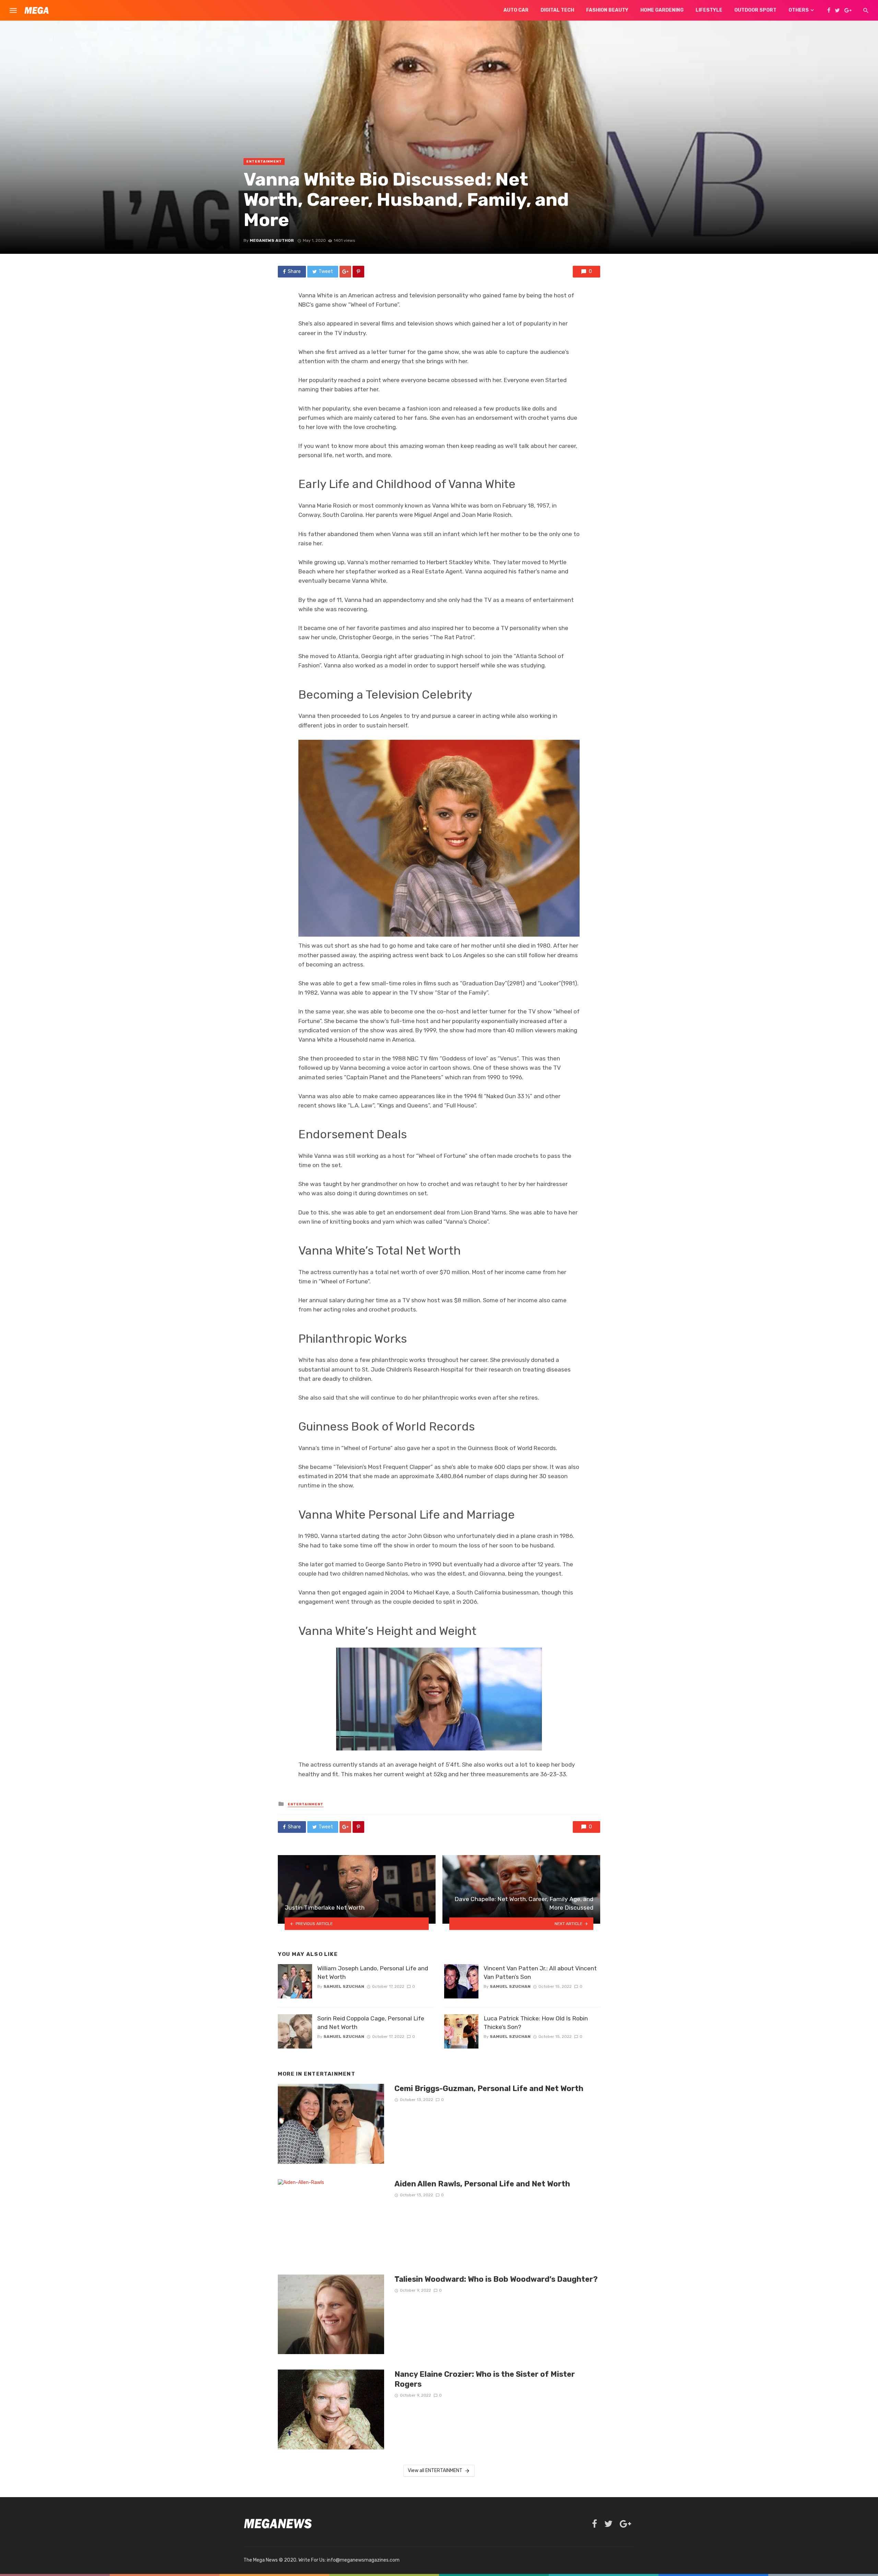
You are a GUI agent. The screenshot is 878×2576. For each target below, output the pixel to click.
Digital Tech (557, 10)
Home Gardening (662, 10)
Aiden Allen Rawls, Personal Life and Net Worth (482, 2184)
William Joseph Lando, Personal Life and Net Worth (373, 1973)
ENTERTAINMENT (264, 162)
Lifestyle (709, 10)
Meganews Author (272, 240)
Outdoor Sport (755, 10)
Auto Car (516, 10)
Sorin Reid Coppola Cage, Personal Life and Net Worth (371, 2023)
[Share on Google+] (345, 272)
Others (799, 10)
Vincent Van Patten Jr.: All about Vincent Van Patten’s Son (540, 1973)
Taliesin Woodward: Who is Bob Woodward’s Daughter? (496, 2279)
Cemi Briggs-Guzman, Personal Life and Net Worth (489, 2088)
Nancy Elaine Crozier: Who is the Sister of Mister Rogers (485, 2379)
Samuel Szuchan (344, 1986)
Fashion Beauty (607, 10)
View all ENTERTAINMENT (435, 2471)
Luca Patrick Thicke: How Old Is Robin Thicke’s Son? (536, 2023)
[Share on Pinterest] (358, 272)
